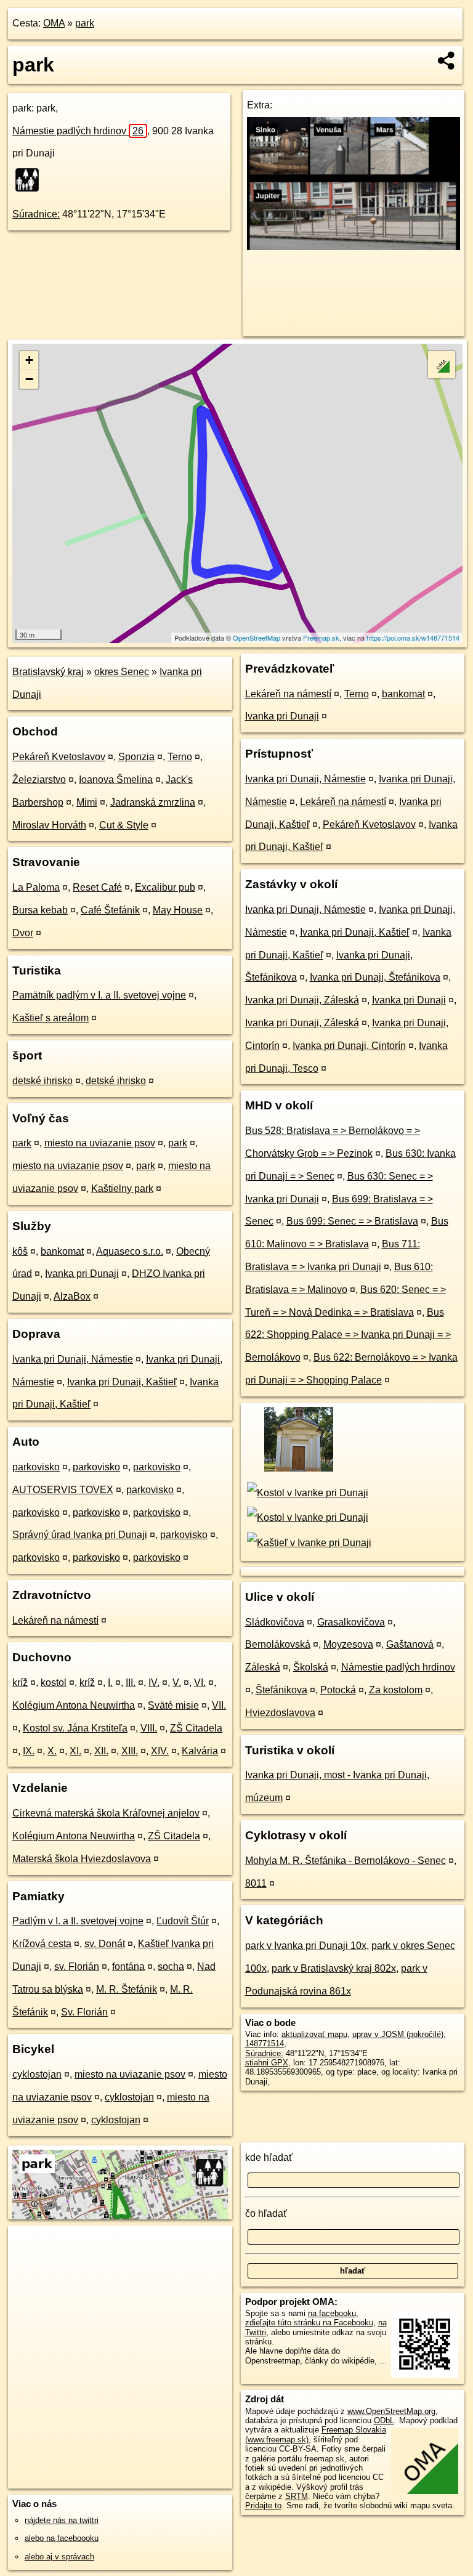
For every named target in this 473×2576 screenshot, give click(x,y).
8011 (256, 1883)
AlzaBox (72, 1296)
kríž (20, 1683)
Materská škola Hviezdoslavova (82, 1859)
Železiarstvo (39, 780)
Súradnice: (36, 214)
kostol (54, 1683)
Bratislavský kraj (48, 672)
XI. (75, 1751)
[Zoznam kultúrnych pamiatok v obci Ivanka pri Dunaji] (298, 1470)
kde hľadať (269, 2157)
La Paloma (36, 887)
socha (171, 1966)
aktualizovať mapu (314, 2034)
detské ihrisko (42, 1081)
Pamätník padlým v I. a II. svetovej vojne (99, 995)
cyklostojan (37, 2074)
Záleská (263, 1667)
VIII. (149, 1728)
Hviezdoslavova (280, 1713)
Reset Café (97, 887)
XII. (101, 1751)
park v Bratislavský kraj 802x (334, 1968)
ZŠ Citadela (196, 1728)
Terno (180, 757)
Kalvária (200, 1751)
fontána (128, 1966)
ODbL (384, 2420)
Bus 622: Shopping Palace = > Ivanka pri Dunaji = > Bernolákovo (348, 1335)
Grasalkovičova (351, 1622)
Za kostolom (396, 1690)
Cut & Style (124, 825)
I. (110, 1683)
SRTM (297, 2496)
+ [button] (29, 360)
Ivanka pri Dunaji (82, 1274)
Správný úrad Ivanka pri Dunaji (80, 1535)
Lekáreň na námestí (55, 1620)
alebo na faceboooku (62, 2538)
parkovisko (36, 1467)
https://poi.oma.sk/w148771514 (413, 638)
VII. (219, 1705)
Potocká (338, 1690)
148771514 (265, 2043)
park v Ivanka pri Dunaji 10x (306, 1946)
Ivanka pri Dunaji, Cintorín (349, 1046)
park (85, 23)
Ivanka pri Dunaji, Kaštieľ (122, 1382)
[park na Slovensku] (31, 180)
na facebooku (332, 2313)
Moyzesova (348, 1644)
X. (52, 1751)
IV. (154, 1683)
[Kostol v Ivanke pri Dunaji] (307, 1493)
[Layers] (442, 365)
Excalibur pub (165, 887)
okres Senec (122, 672)
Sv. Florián (84, 2012)
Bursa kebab (40, 910)
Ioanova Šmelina (116, 780)
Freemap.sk (321, 638)
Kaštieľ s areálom (51, 1018)
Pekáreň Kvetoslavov (59, 757)
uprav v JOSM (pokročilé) (398, 2034)
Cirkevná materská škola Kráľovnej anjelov (106, 1813)
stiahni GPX (267, 2063)
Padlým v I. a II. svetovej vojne (78, 1921)
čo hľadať (266, 2213)
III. (131, 1683)
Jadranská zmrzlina (153, 802)
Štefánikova (281, 1690)
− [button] (29, 379)
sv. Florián (77, 1966)
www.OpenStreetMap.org (391, 2411)
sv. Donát (105, 1944)
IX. (29, 1751)
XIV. (160, 1751)
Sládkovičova (275, 1622)
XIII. (130, 1751)
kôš (20, 1251)
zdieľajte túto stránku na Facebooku (309, 2323)
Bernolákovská (278, 1644)
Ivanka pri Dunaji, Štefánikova (375, 977)
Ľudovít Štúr (183, 1921)
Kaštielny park (122, 1189)
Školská (311, 1667)
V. (177, 1683)
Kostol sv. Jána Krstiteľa (75, 1728)
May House (178, 910)
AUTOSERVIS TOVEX (63, 1490)
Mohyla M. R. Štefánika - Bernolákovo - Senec (346, 1861)
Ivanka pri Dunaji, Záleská (302, 1000)
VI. (200, 1683)
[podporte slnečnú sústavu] (354, 247)
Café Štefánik (110, 910)
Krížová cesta (42, 1944)
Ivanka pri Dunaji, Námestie (73, 1359)
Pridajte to (263, 2505)
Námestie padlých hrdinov (78, 131)
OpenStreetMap (257, 638)
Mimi (87, 802)
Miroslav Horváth (49, 825)
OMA (54, 23)
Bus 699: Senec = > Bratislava (352, 1221)
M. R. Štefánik (127, 1989)
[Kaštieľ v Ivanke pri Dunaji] (308, 1543)
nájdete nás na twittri (62, 2520)
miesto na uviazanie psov (100, 1143)
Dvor (23, 933)
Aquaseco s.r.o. (130, 1251)
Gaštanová (410, 1644)
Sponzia (136, 757)
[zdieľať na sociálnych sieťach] (447, 60)
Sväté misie (173, 1705)
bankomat (62, 1251)
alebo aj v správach (59, 2557)
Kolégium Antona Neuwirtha (74, 1705)
